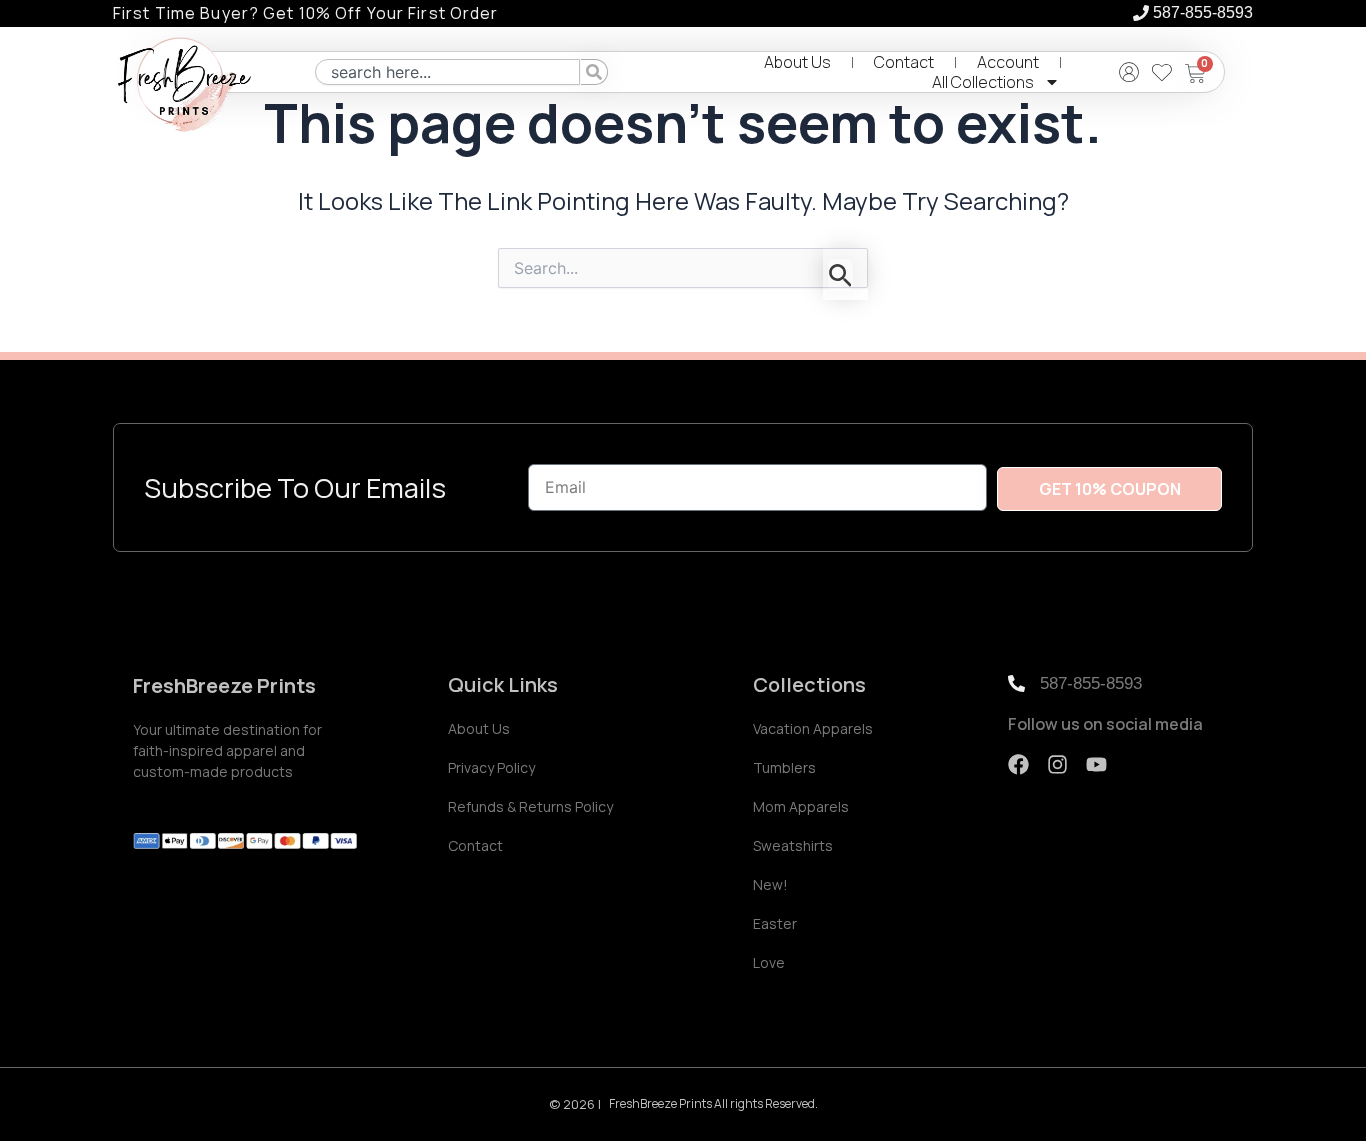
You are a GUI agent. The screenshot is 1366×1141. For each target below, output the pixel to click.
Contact (904, 62)
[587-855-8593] (1141, 13)
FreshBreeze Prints (224, 685)
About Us (797, 62)
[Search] (594, 72)
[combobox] (447, 72)
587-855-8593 (1203, 12)
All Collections (983, 82)
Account (1008, 62)
